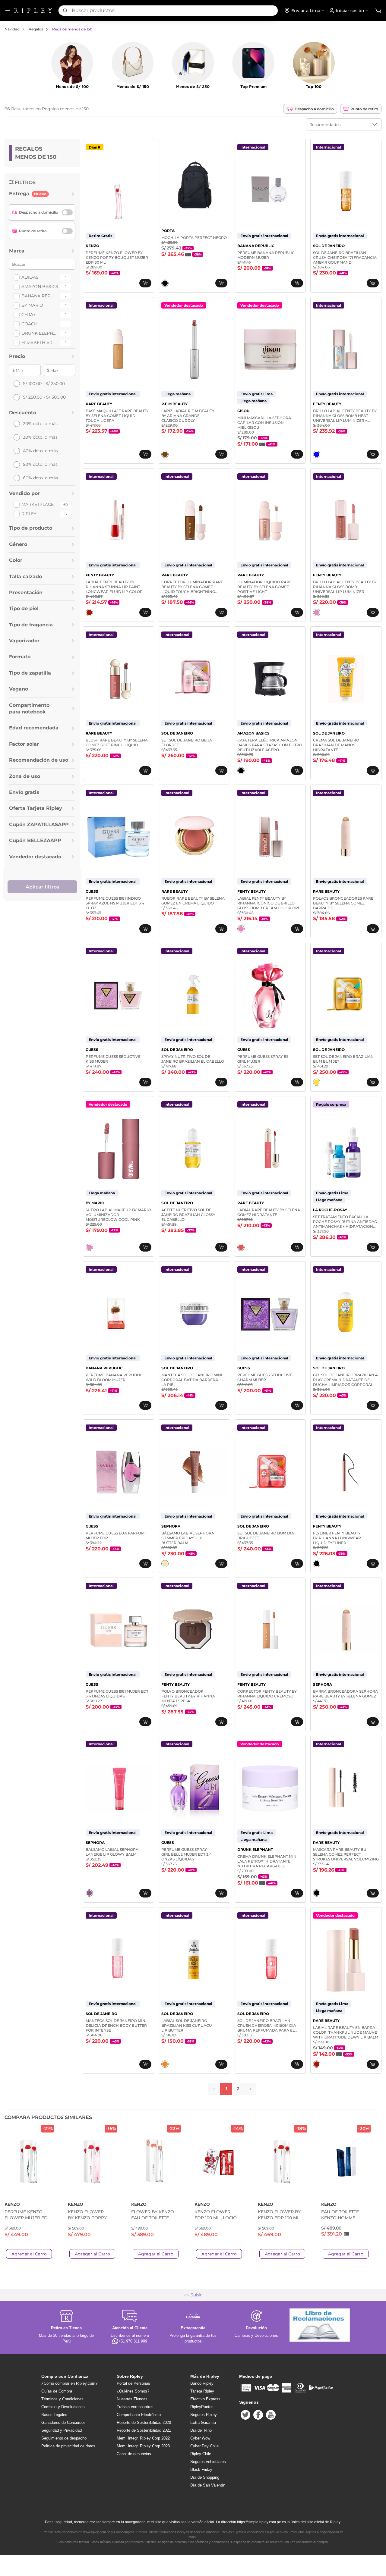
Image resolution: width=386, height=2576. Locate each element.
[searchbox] (175, 11)
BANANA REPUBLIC (40, 296)
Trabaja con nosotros (135, 2407)
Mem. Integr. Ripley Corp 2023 (143, 2446)
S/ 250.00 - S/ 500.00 (44, 397)
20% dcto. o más (40, 424)
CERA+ (28, 315)
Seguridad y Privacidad (62, 2430)
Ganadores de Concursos (63, 2422)
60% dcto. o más (40, 478)
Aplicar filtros (42, 887)
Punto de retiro (364, 109)
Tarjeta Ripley (202, 2391)
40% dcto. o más (40, 451)
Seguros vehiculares (208, 2462)
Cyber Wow (200, 2438)
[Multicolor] (241, 1247)
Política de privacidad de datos (68, 2446)
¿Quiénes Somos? (133, 2391)
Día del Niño (201, 2430)
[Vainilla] (165, 1564)
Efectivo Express (205, 2399)
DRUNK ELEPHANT (40, 333)
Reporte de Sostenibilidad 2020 (144, 2422)
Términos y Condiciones (62, 2399)
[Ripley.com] (33, 11)
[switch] (67, 212)
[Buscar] (65, 11)
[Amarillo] (317, 1082)
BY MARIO (32, 305)
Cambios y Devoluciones (63, 2407)
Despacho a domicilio (314, 109)
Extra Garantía (203, 2422)
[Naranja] (165, 2064)
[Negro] (165, 283)
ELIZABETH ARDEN (40, 343)
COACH (29, 324)
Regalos (36, 29)
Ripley (29, 514)
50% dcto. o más (40, 464)
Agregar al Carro (29, 2254)
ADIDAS (30, 277)
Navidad (12, 29)
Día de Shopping (205, 2477)
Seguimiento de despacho (64, 2438)
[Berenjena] (89, 1893)
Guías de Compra (57, 2391)
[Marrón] (165, 454)
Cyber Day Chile (204, 2446)
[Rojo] (89, 613)
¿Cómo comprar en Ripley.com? (69, 2383)
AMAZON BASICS (40, 287)
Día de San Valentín (208, 2485)
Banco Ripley (202, 2383)
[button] (378, 11)
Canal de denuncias (134, 2454)
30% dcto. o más (40, 437)
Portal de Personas (133, 2383)
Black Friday (201, 2469)
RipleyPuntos (202, 2407)
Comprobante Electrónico (139, 2415)
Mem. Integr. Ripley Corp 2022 (143, 2438)
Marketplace (38, 504)
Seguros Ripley (204, 2415)
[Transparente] (317, 454)
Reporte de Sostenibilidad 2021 (144, 2430)
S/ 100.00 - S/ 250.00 (44, 384)
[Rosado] (317, 613)
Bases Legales (54, 2415)
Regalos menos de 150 (72, 29)
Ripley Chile (201, 2454)
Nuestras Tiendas (132, 2399)
